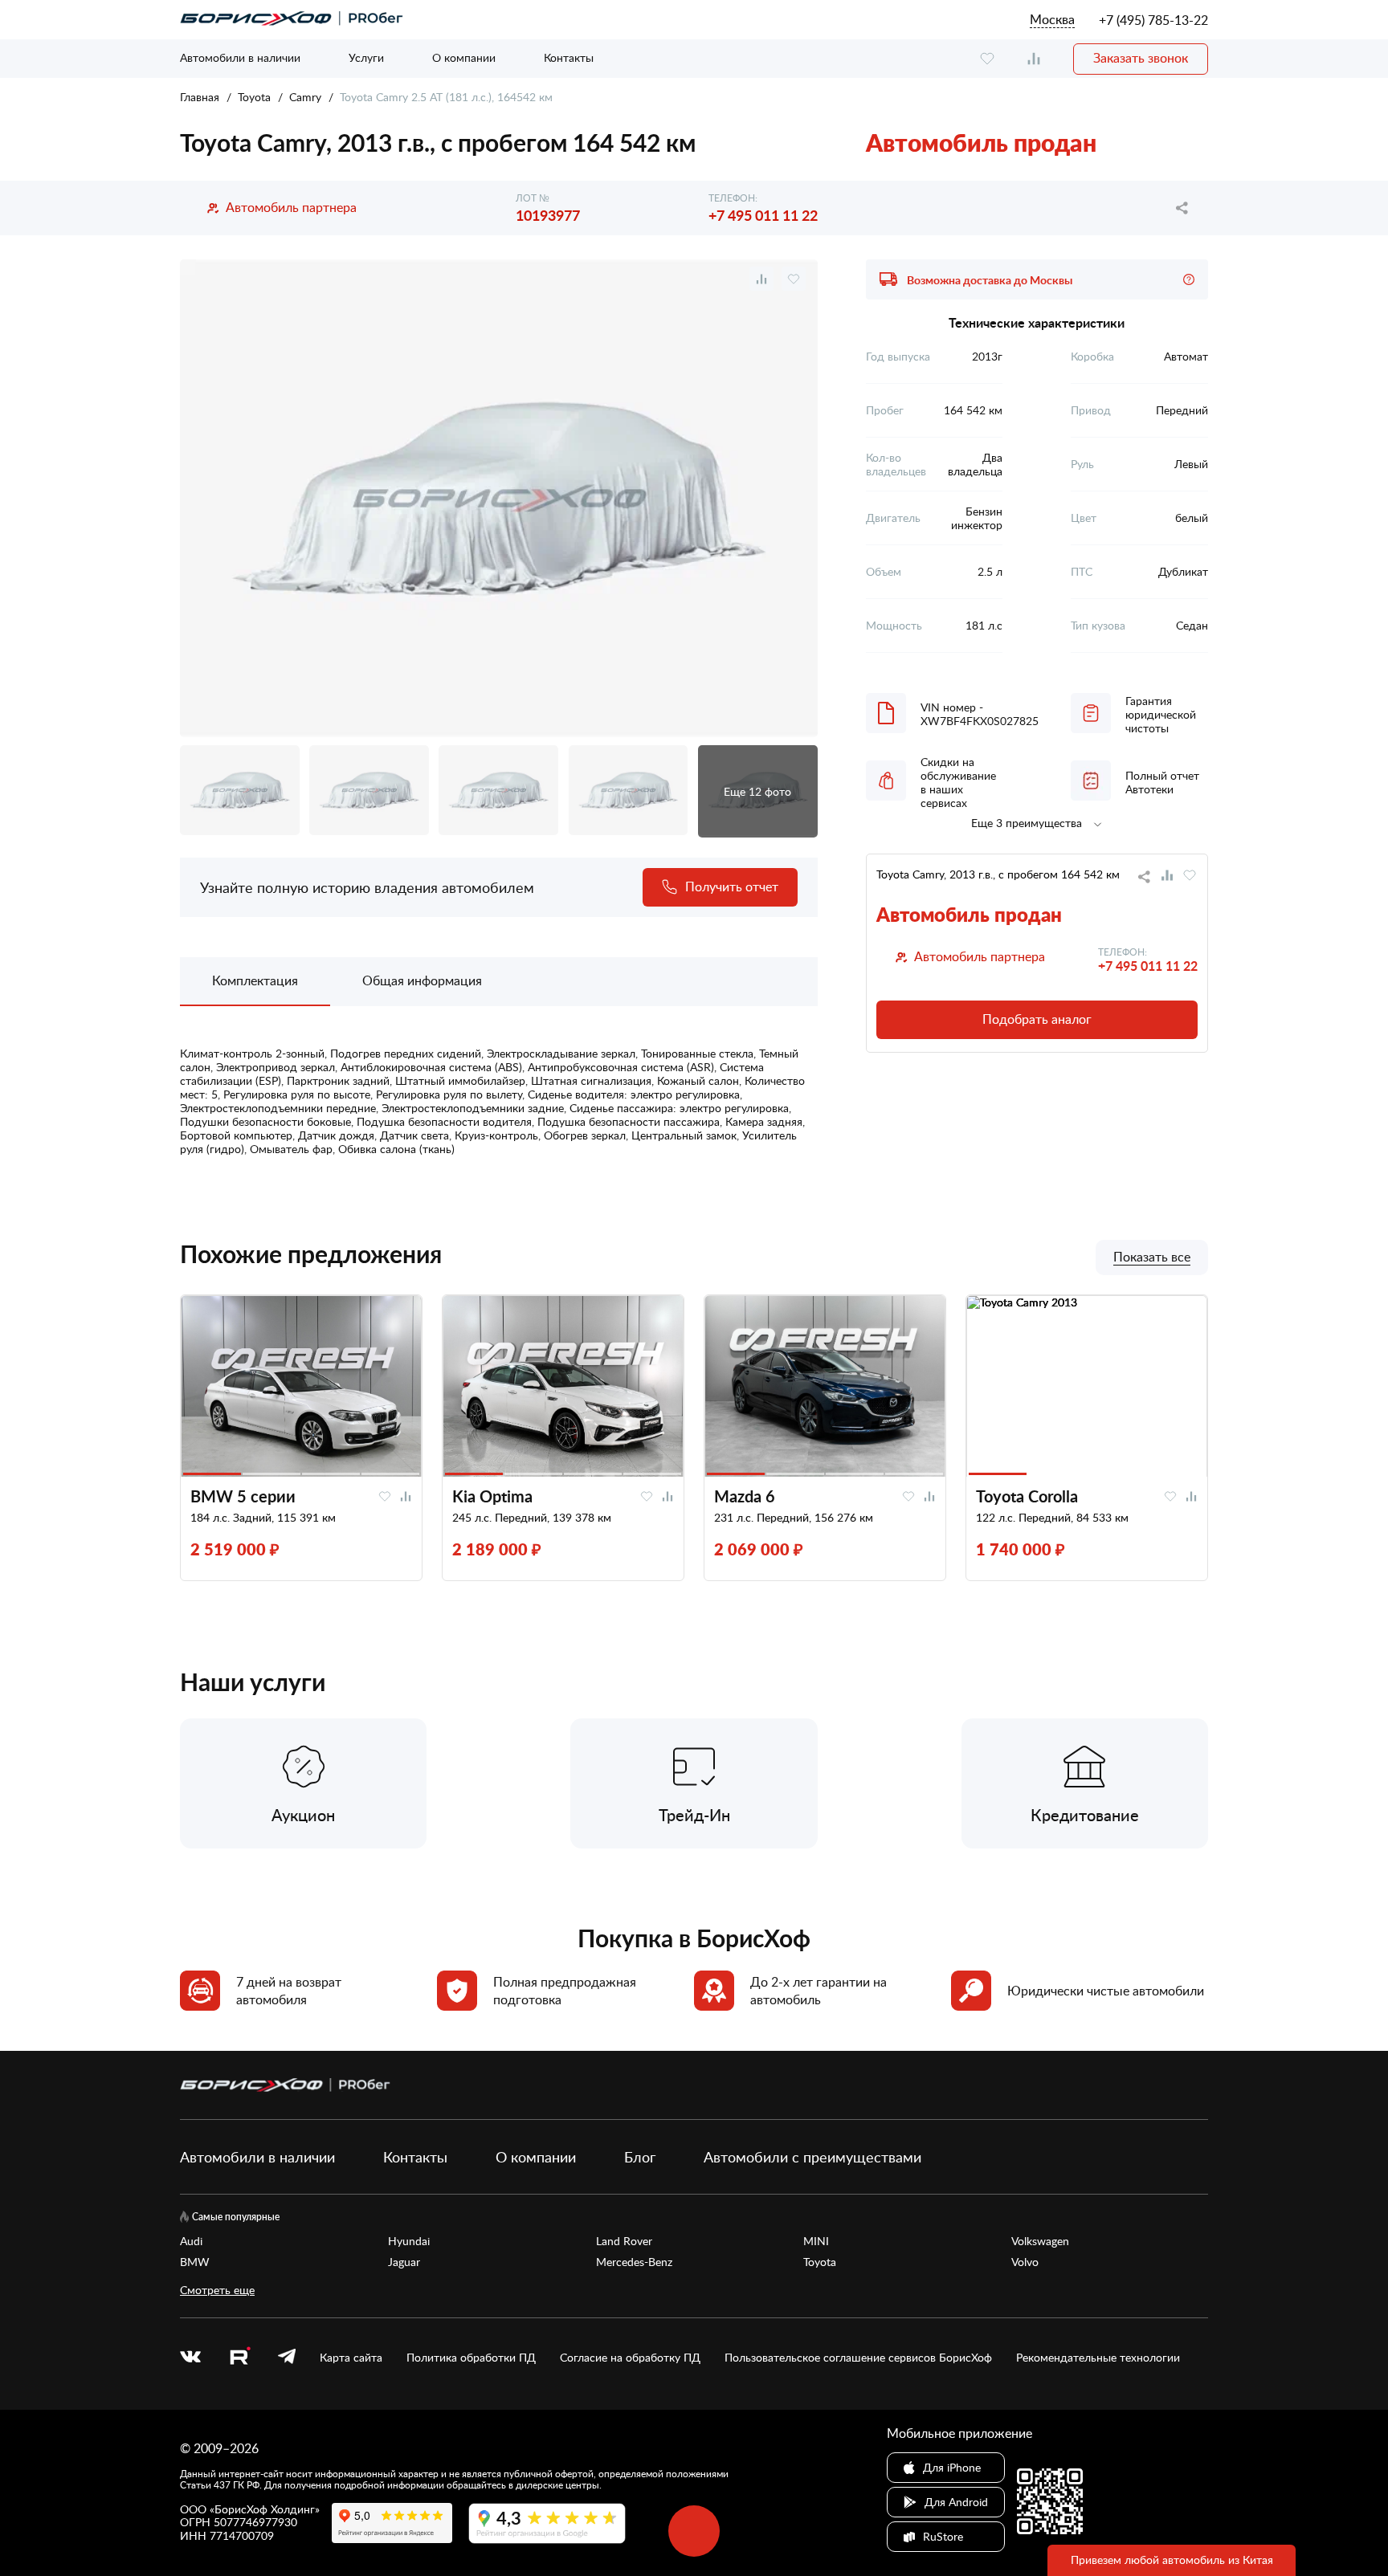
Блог (640, 2157)
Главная (200, 97)
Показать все (1152, 1257)
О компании (464, 57)
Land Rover (624, 2241)
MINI (816, 2241)
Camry (305, 97)
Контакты (569, 57)
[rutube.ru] (239, 2358)
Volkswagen (1040, 2241)
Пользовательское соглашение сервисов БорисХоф (858, 2358)
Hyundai (409, 2241)
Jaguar (404, 2262)
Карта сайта (351, 2358)
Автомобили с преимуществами (812, 2157)
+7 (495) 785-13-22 (1153, 20)
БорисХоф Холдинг (265, 2509)
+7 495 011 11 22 (763, 215)
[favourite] (987, 59)
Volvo (1025, 2262)
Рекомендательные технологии (1098, 2358)
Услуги (366, 57)
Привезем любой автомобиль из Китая (1172, 2560)
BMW (195, 2262)
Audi (191, 2241)
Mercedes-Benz (634, 2262)
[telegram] (287, 2358)
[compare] (1034, 59)
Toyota (254, 97)
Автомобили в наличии (240, 57)
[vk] (190, 2358)
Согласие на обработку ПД (630, 2358)
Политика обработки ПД (471, 2358)
